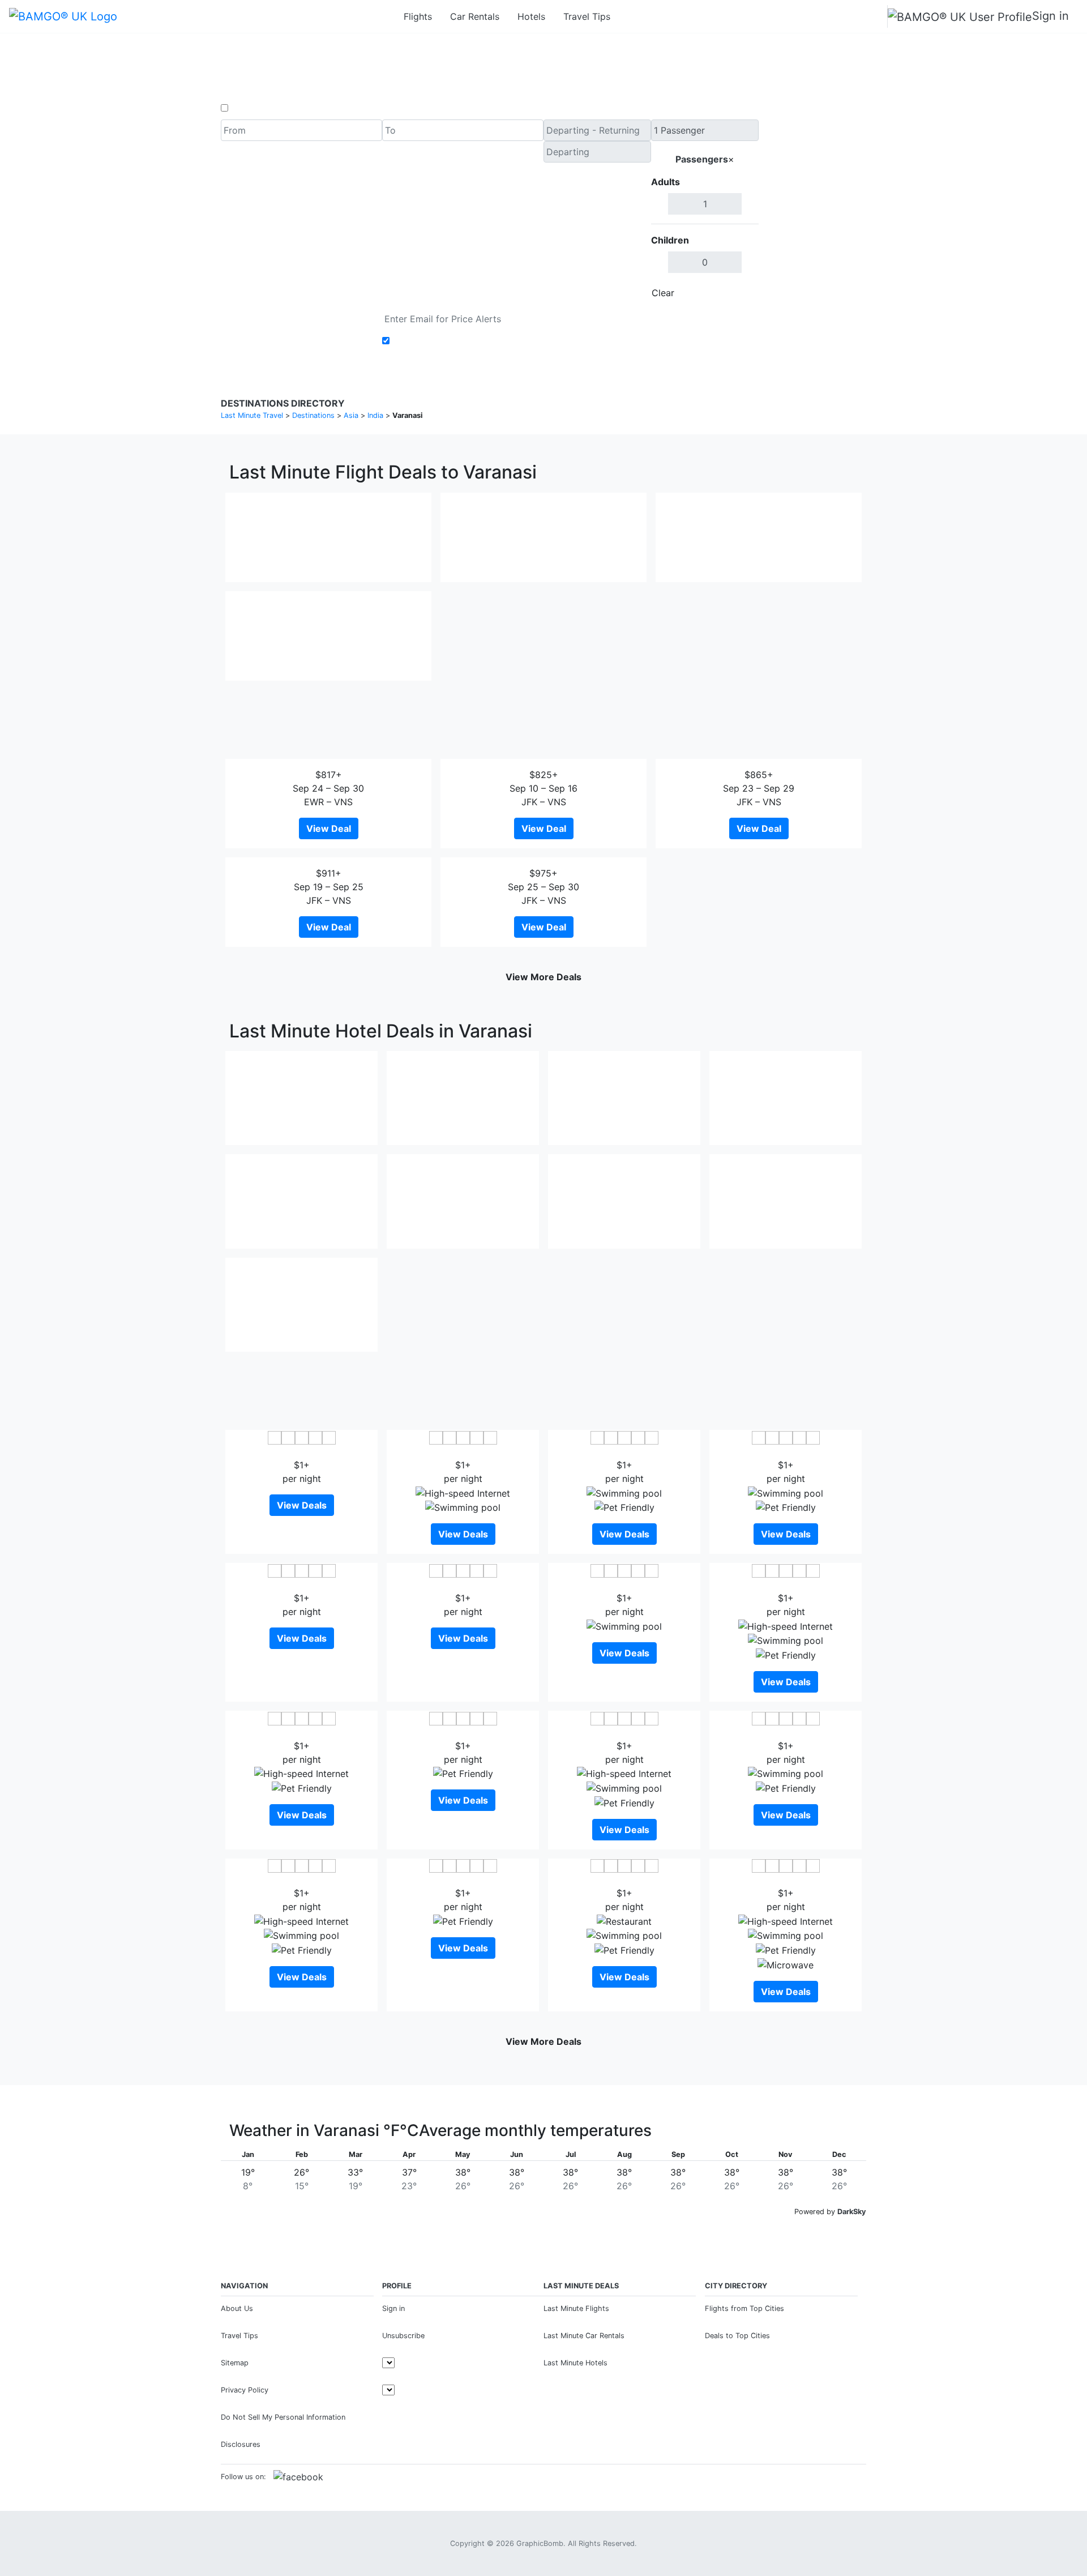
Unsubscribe (403, 2336)
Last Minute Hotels (575, 2363)
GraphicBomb (540, 2543)
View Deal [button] (329, 828)
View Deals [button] (302, 1505)
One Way (250, 108)
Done (740, 293)
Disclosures (241, 2444)
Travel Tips (587, 16)
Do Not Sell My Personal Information (283, 2417)
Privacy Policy (245, 2390)
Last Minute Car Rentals (584, 2336)
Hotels (531, 16)
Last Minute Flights (576, 2308)
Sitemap (235, 2363)
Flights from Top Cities (744, 2308)
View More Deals (543, 977)
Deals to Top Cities (737, 2336)
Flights (418, 16)
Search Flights (813, 212)
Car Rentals (475, 16)
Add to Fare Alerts (432, 341)
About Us (237, 2308)
